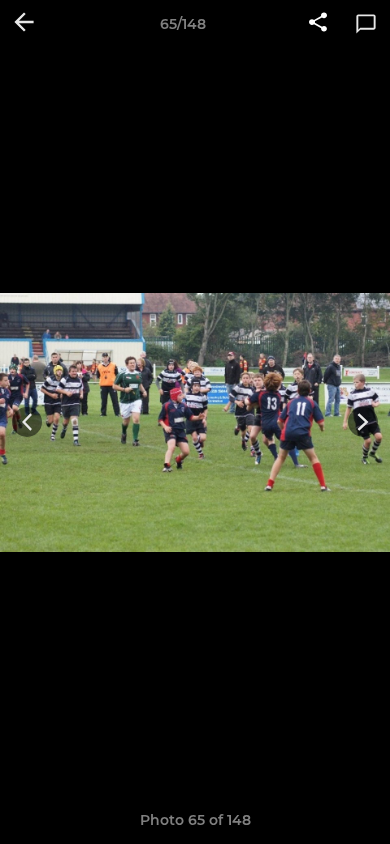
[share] (318, 24)
